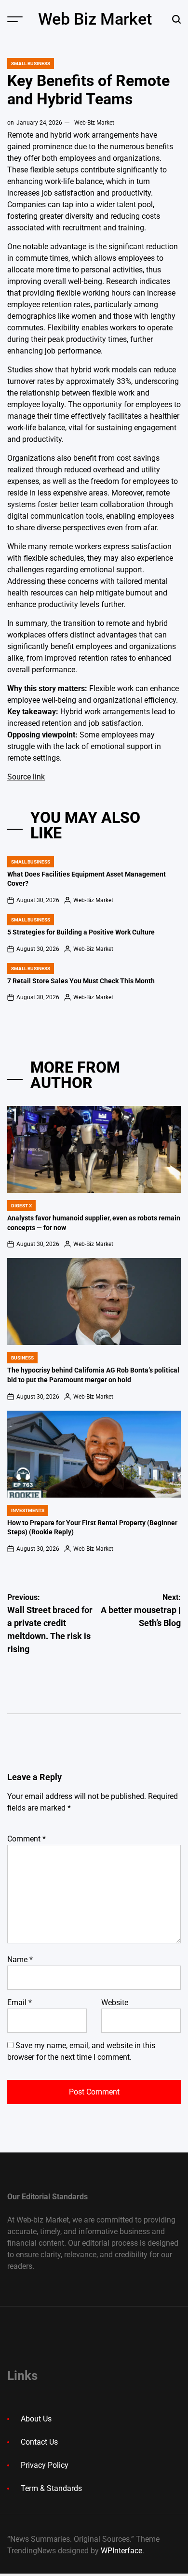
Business (22, 1358)
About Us (36, 2419)
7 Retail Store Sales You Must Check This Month (81, 981)
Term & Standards (51, 2488)
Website (115, 2003)
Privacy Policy (45, 2465)
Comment (27, 1839)
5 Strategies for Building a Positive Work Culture (81, 932)
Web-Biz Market (94, 123)
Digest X (21, 1206)
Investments (28, 1510)
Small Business (31, 64)
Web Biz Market (95, 19)
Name (20, 1960)
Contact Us (39, 2442)
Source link (26, 777)
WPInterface (121, 2551)
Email (20, 2003)
